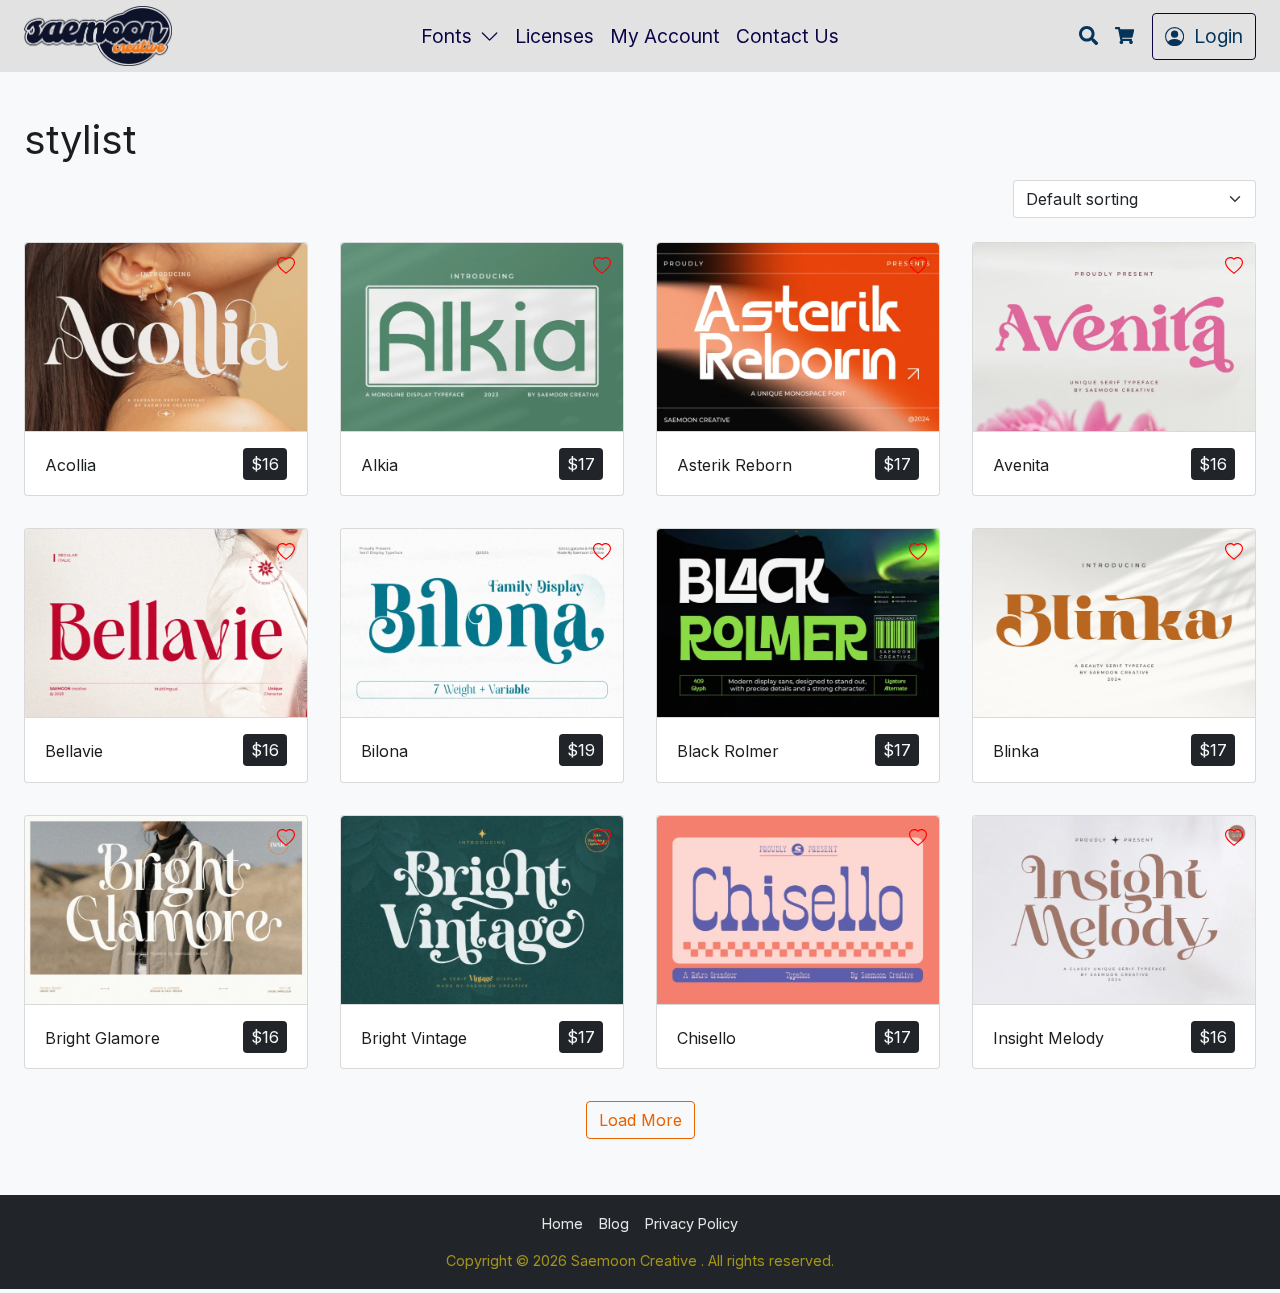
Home (562, 1223)
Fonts (446, 36)
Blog (614, 1223)
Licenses (554, 36)
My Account (665, 36)
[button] (493, 36)
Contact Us (787, 36)
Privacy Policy (691, 1223)
